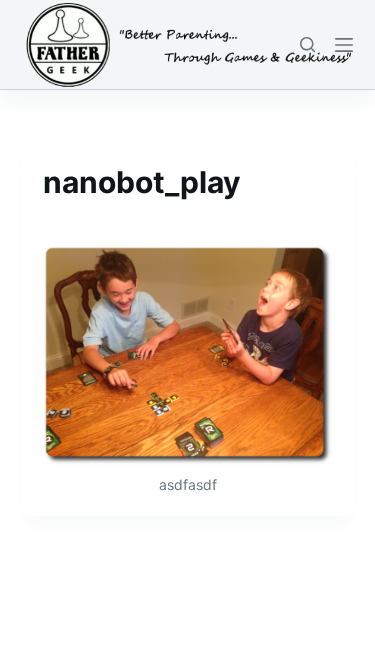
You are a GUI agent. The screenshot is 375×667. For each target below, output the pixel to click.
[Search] (307, 44)
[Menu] (344, 45)
